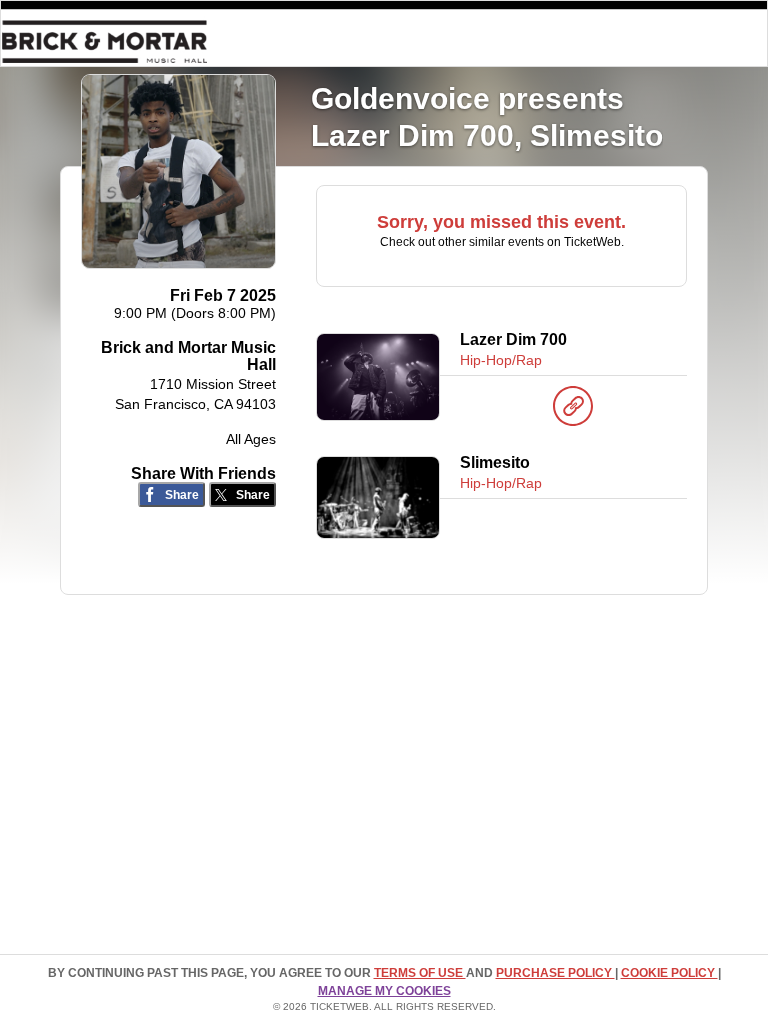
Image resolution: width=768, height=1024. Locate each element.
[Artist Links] (573, 411)
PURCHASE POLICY (555, 973)
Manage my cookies (384, 991)
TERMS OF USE (420, 973)
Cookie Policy (669, 973)
